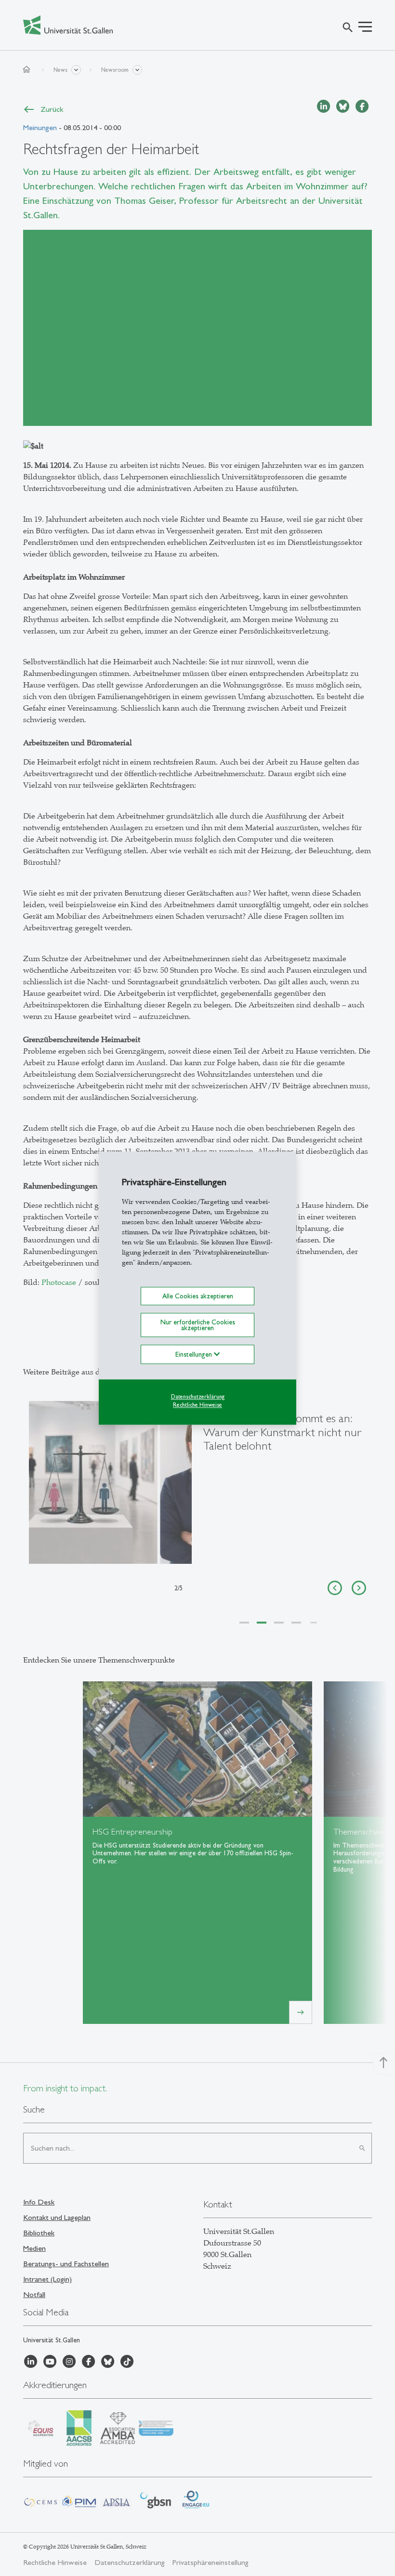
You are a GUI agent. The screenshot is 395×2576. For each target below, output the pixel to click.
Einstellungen (195, 1355)
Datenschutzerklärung (198, 1397)
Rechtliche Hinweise (197, 1405)
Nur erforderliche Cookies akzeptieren (198, 1325)
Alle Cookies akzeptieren (198, 1296)
